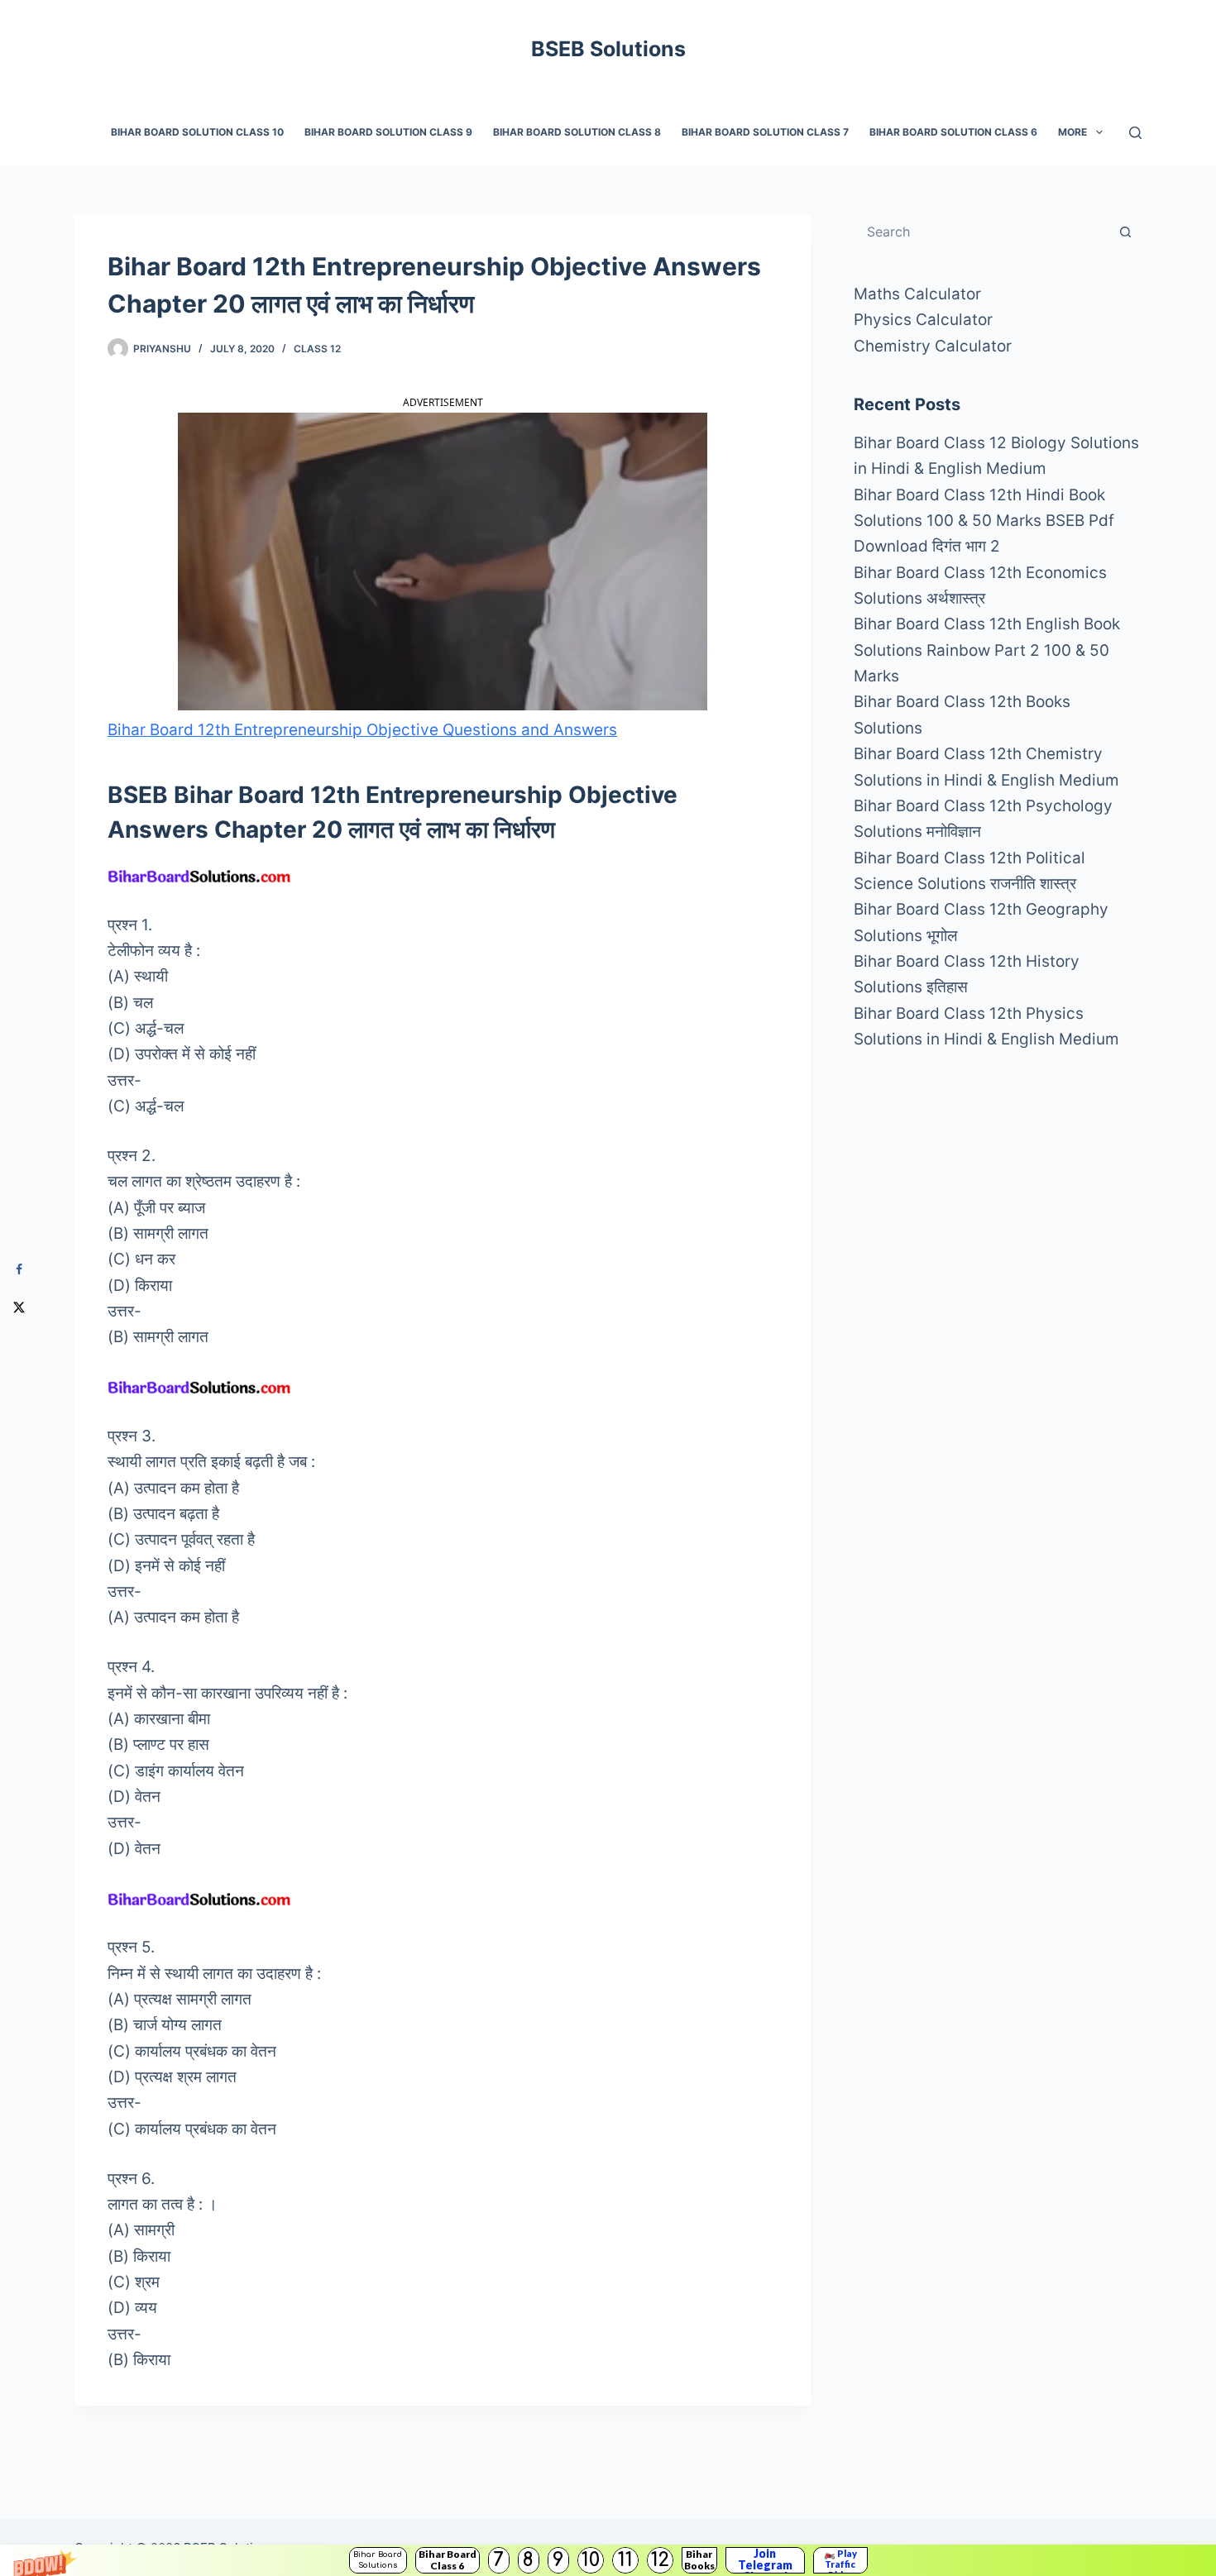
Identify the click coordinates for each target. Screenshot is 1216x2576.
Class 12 (317, 349)
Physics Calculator (923, 320)
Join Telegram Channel (765, 2560)
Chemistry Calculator (933, 346)
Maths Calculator (917, 294)
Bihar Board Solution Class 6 (953, 132)
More (1072, 132)
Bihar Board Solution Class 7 (765, 132)
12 (660, 2560)
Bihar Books (699, 2560)
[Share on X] (19, 1307)
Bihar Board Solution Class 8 (577, 132)
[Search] (1135, 133)
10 (591, 2560)
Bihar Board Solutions (378, 2560)
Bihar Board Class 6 (448, 2560)
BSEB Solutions (608, 49)
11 (625, 2560)
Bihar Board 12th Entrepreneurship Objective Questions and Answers (362, 730)
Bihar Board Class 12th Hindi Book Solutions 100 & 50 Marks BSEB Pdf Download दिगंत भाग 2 (984, 521)
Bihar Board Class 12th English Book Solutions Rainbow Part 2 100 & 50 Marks (987, 650)
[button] (608, 2560)
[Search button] (1125, 232)
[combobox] (982, 232)
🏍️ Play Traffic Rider (840, 2560)
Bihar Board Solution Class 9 (388, 132)
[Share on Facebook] (19, 1270)
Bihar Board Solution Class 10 (197, 132)
